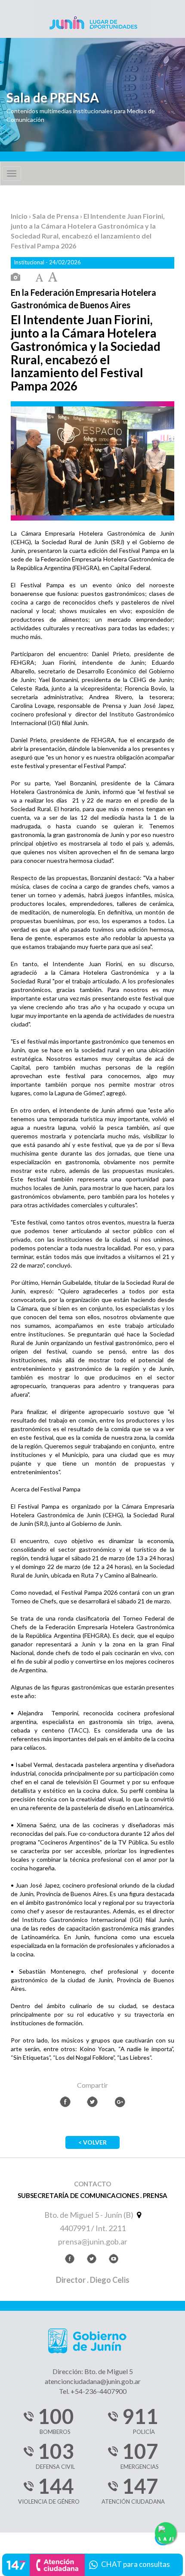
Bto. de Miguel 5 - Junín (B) (89, 2215)
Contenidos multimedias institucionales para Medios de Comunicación (81, 115)
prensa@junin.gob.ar (93, 2241)
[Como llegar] (138, 2215)
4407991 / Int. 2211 (93, 2228)
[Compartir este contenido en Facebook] (65, 2102)
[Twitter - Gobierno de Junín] (92, 2260)
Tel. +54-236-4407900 (93, 2391)
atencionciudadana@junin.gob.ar (93, 2381)
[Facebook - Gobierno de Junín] (70, 2260)
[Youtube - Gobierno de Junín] (114, 2260)
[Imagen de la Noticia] (15, 277)
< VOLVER (92, 2142)
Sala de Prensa (56, 216)
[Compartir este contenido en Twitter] (92, 2102)
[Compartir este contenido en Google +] (120, 2102)
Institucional (30, 262)
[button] (92, 2564)
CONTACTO (92, 2184)
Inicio (20, 216)
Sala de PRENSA (53, 98)
